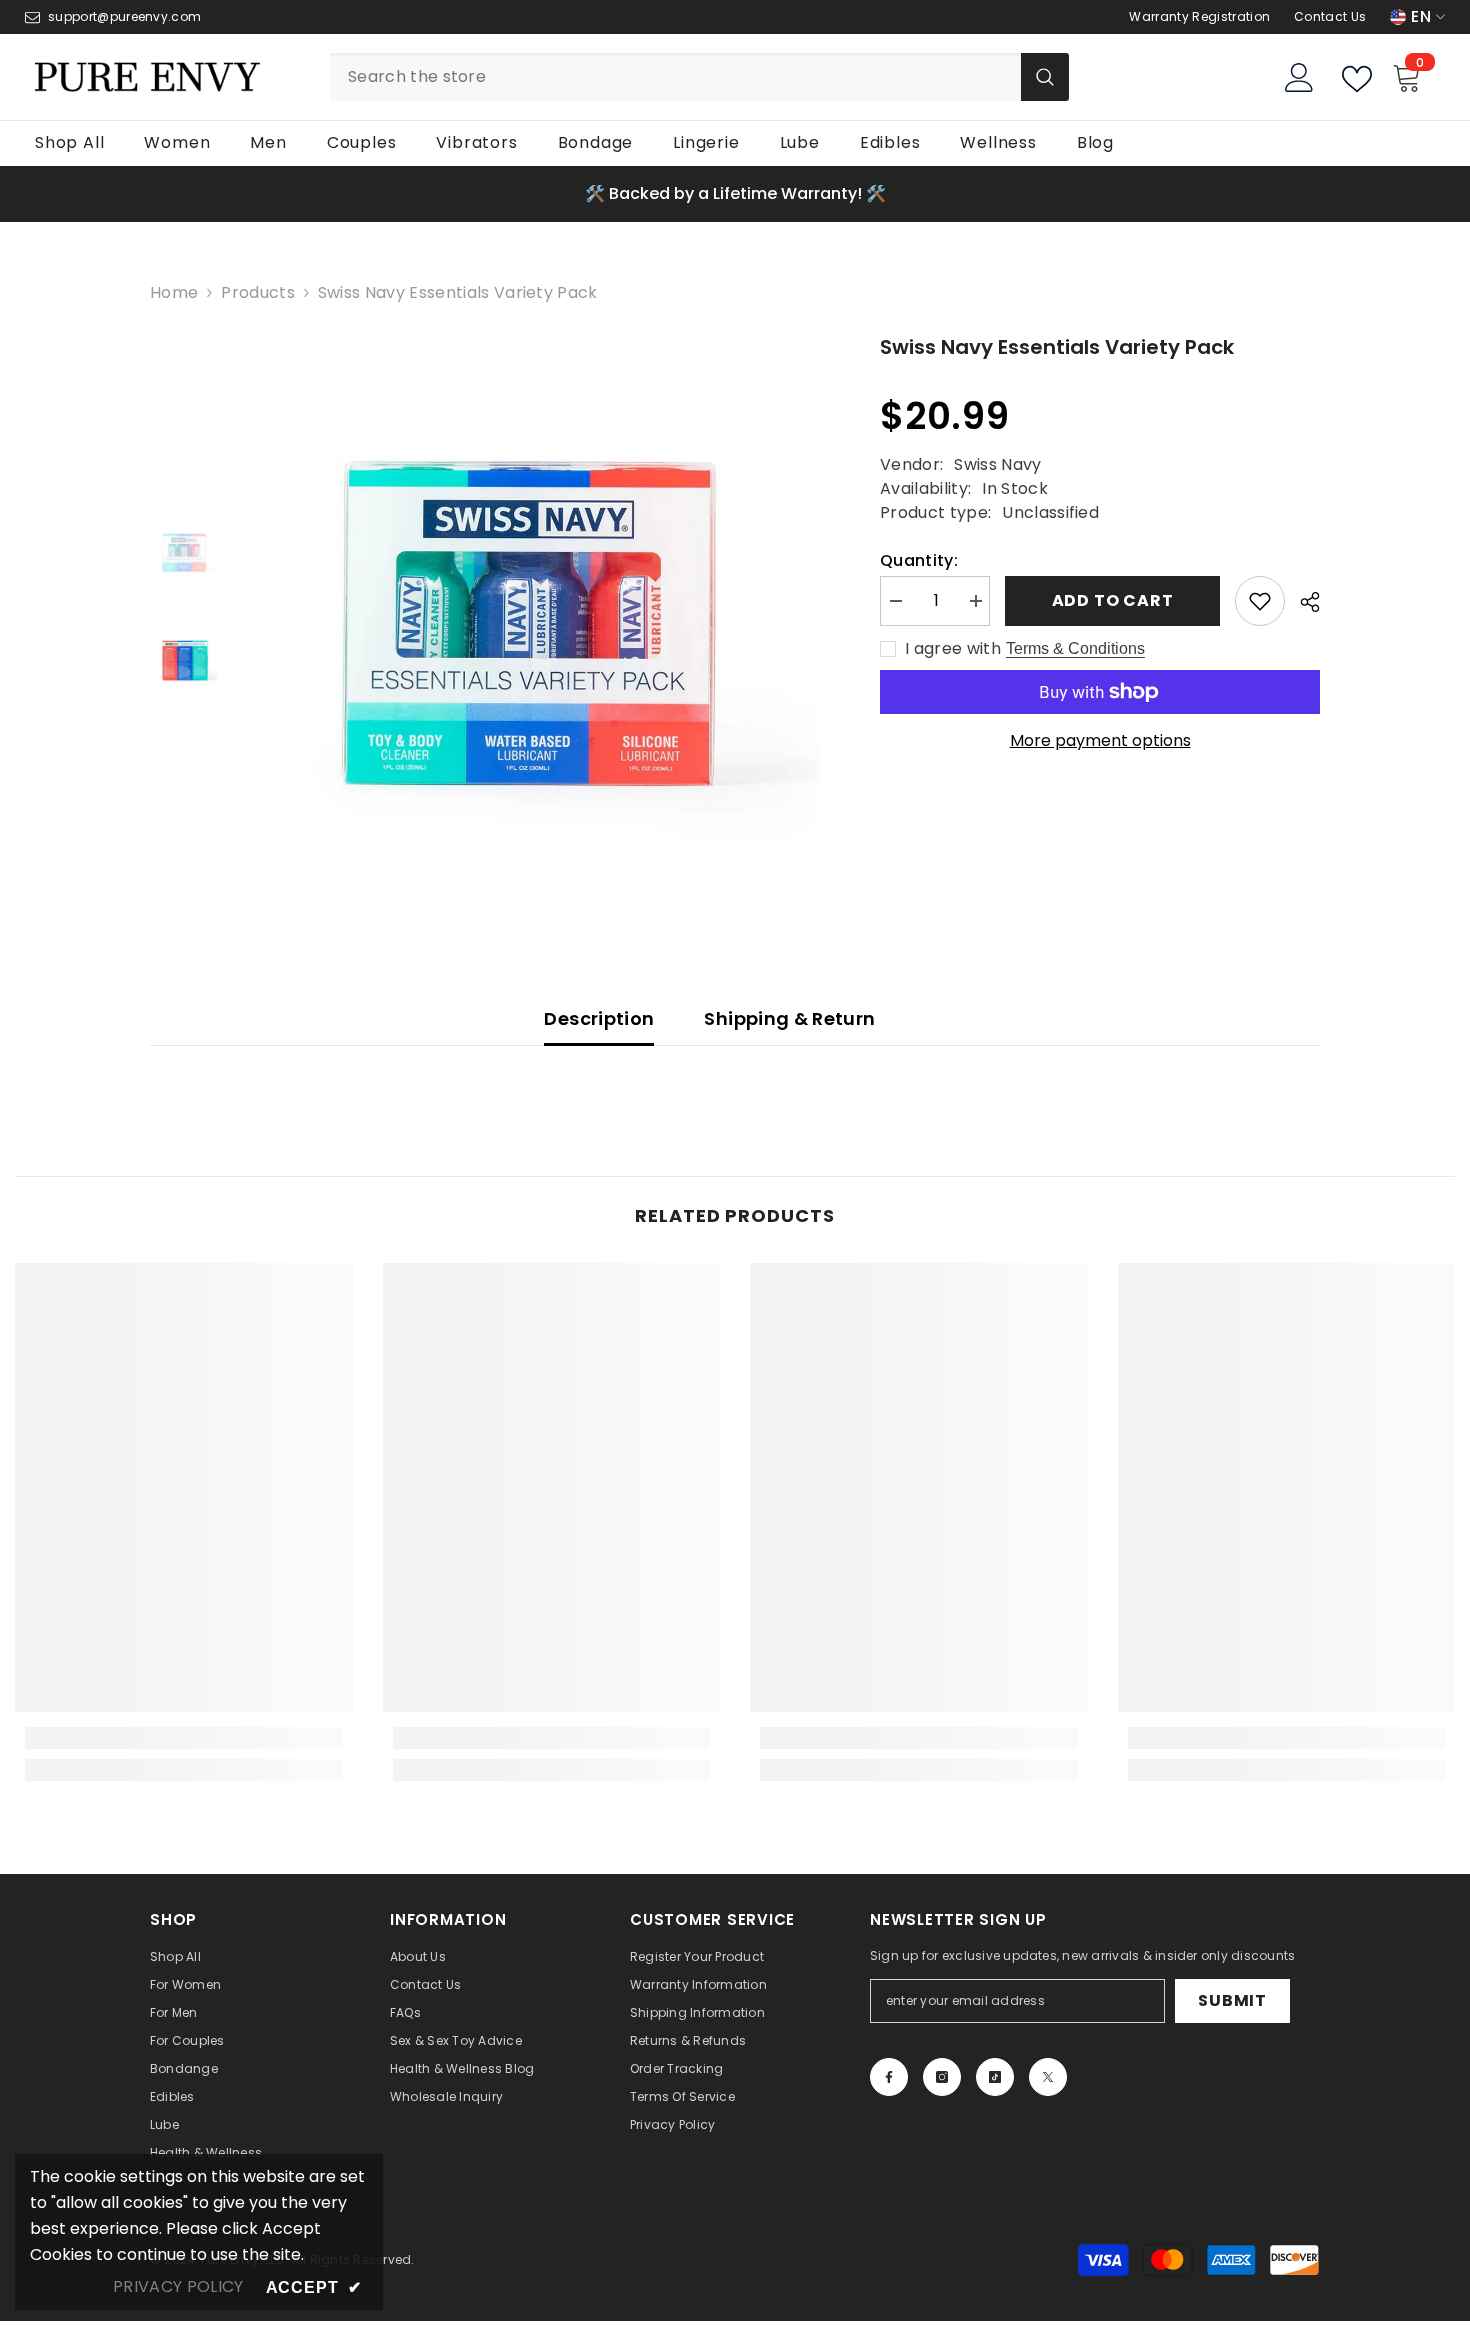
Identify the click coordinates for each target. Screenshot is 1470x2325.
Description (599, 1018)
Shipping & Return (789, 1018)
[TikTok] (995, 2077)
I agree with (953, 649)
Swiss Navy (997, 464)
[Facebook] (889, 2077)
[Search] (699, 77)
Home (174, 293)
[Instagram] (942, 2077)
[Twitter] (1048, 2077)
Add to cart (1113, 600)
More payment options (1100, 741)
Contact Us (1330, 16)
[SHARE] (1302, 602)
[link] (184, 1738)
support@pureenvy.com (124, 16)
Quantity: (919, 561)
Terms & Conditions (1075, 648)
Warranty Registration (1199, 16)
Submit (1232, 2000)
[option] (735, 194)
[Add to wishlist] (1260, 601)
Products (258, 293)
